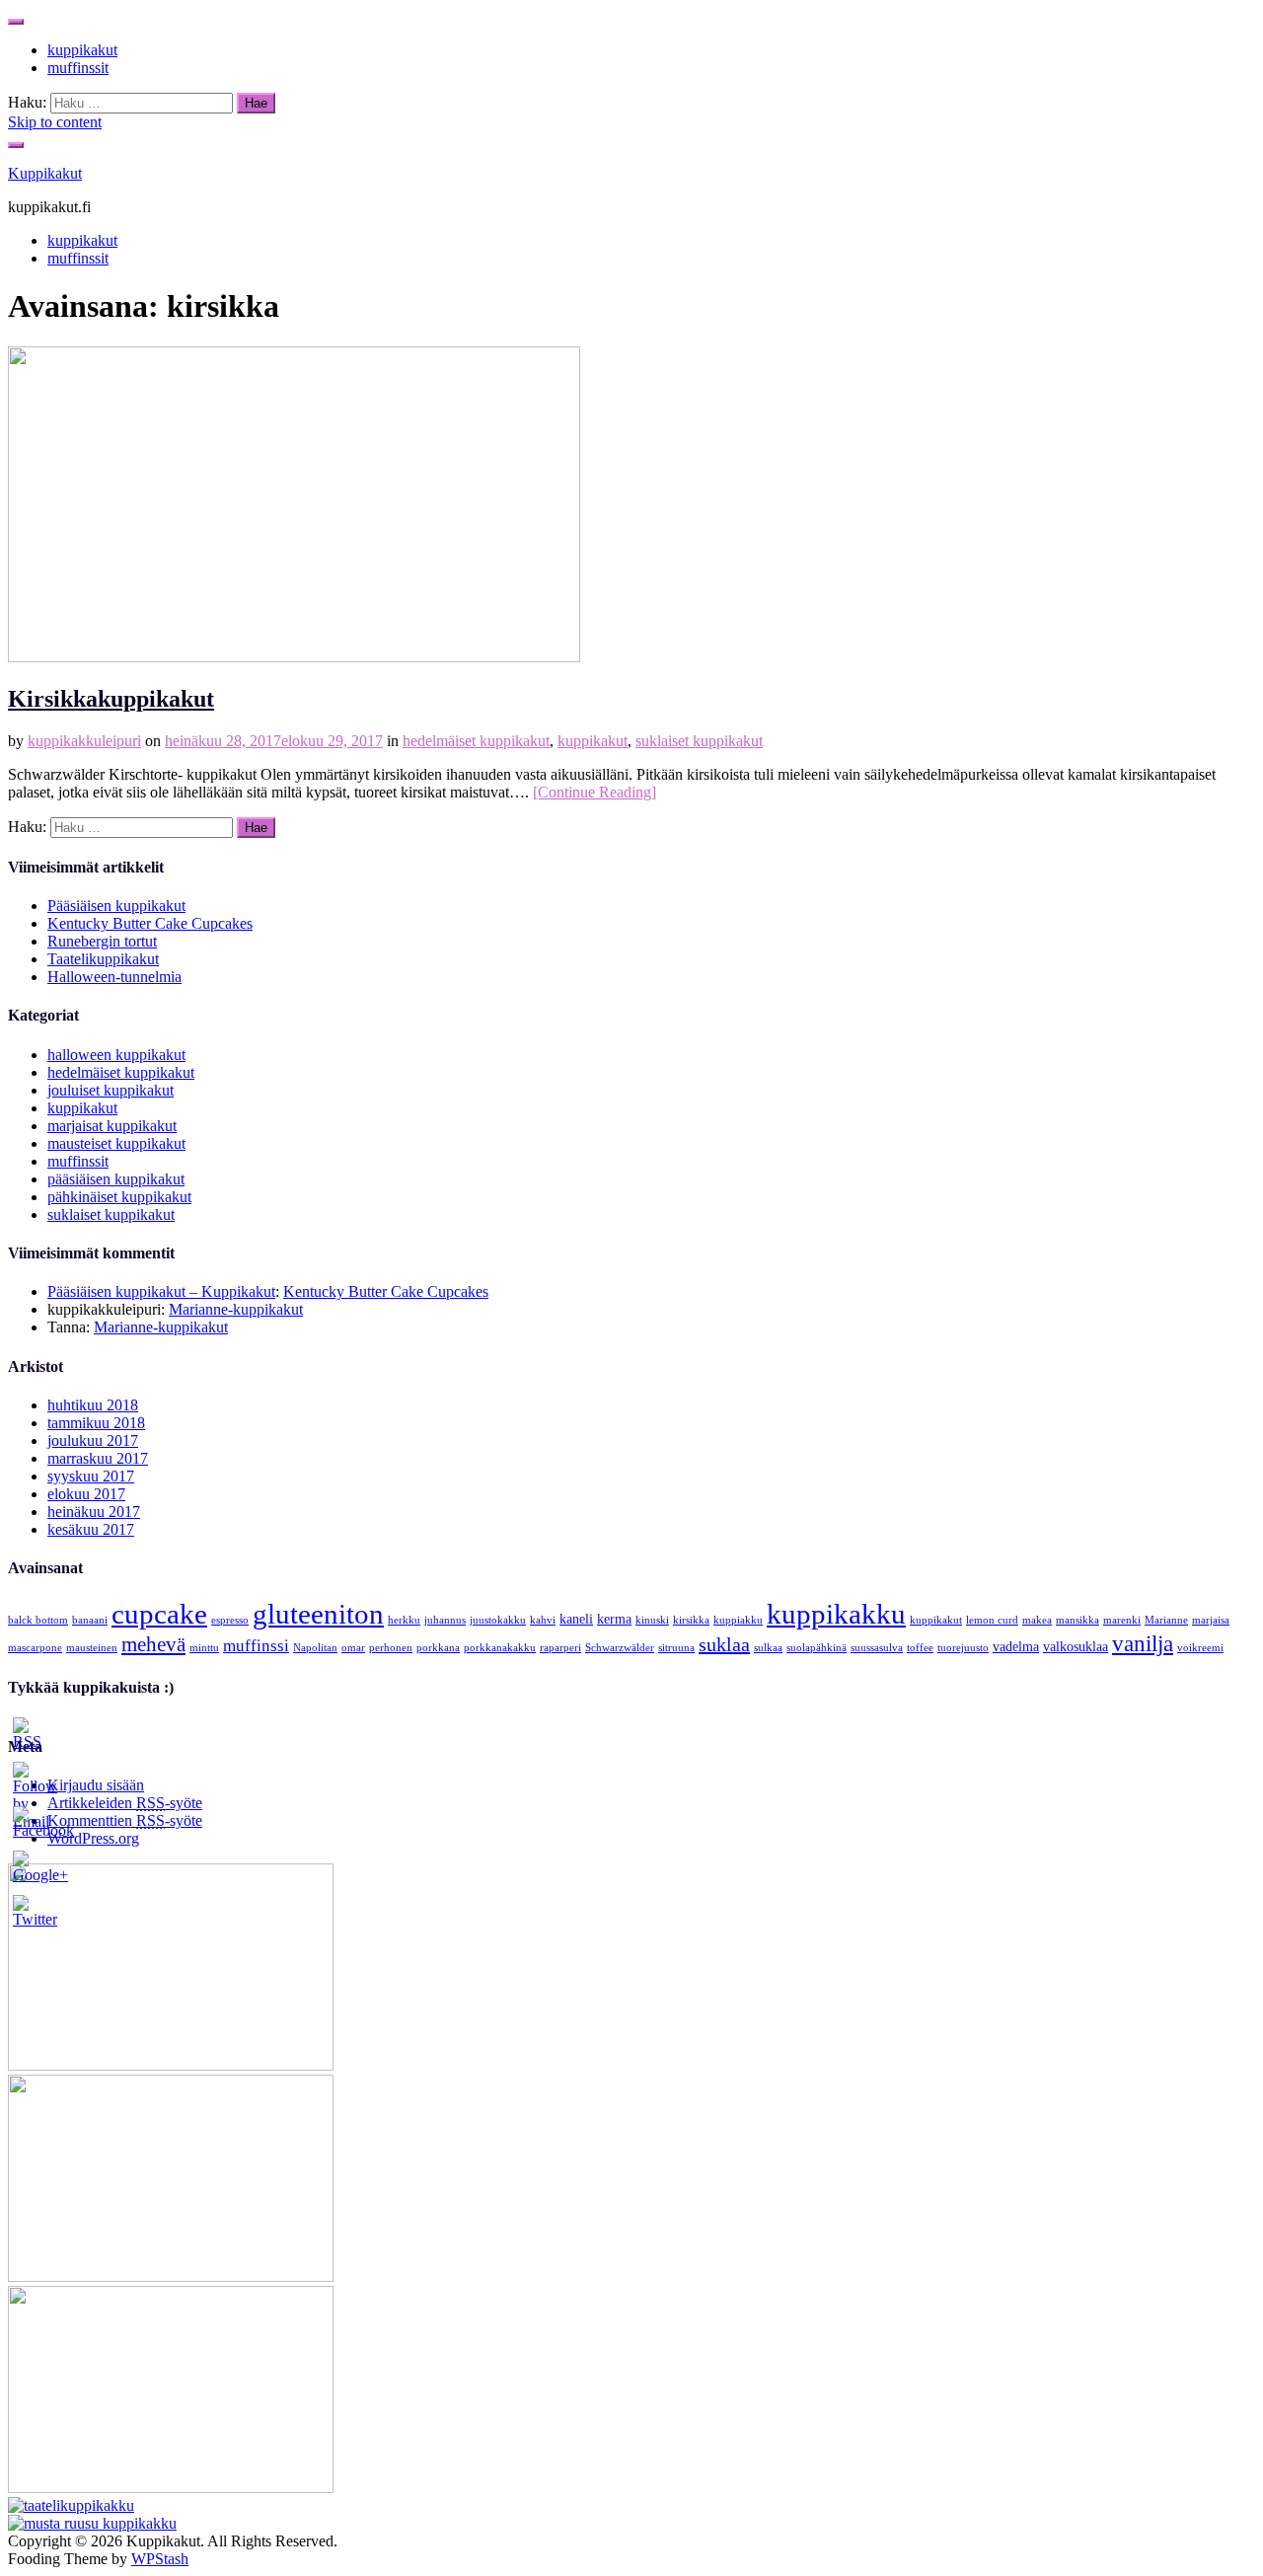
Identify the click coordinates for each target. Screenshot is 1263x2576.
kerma (614, 1619)
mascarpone (35, 1648)
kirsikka (691, 1620)
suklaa (724, 1644)
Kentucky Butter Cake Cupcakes (150, 923)
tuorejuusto (963, 1648)
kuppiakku (738, 1620)
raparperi (560, 1648)
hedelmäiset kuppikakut (476, 741)
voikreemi (1200, 1648)
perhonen (391, 1648)
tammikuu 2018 (96, 1423)
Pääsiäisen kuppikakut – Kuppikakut (161, 1291)
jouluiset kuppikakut (111, 1090)
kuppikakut (82, 50)
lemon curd (992, 1620)
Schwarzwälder (620, 1648)
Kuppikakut (45, 173)
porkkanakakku (500, 1648)
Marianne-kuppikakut (236, 1309)
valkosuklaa (1076, 1646)
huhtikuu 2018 (93, 1405)
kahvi (543, 1620)
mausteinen (92, 1648)
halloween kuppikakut (116, 1055)
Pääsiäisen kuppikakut (116, 906)
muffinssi (256, 1646)
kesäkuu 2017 (91, 1529)
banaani (90, 1620)
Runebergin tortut (102, 941)
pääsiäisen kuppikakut (116, 1179)
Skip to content (55, 122)
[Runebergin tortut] (171, 2488)
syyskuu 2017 (91, 1476)
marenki (1122, 1620)
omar (353, 1648)
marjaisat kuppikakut (112, 1126)
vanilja (1143, 1643)
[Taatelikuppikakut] (71, 2505)
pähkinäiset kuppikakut (119, 1197)
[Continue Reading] (594, 792)
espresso (230, 1620)
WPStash (160, 2559)
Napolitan (315, 1648)
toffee (920, 1648)
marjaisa (1211, 1620)
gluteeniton (318, 1614)
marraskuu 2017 (98, 1458)
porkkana (438, 1648)
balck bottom (38, 1620)
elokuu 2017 (86, 1494)
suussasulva (877, 1648)
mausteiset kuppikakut (116, 1143)
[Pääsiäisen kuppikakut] (171, 2065)
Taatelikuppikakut (103, 959)
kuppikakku (836, 1614)
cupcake (159, 1614)
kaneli (576, 1619)
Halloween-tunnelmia (114, 977)
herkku (404, 1620)
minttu (204, 1648)
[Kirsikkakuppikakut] (294, 657)
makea (1037, 1620)
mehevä (153, 1644)
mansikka (1077, 1620)
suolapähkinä (817, 1648)
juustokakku (498, 1620)
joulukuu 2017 (93, 1440)
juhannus (445, 1620)
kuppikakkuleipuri (84, 741)
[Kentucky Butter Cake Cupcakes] (171, 2276)
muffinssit (78, 68)
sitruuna (676, 1648)
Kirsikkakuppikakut (111, 699)
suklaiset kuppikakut (699, 741)
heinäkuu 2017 (94, 1512)
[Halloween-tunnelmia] (92, 2523)
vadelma (1016, 1646)
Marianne (1166, 1620)
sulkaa (768, 1648)
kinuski (652, 1620)
